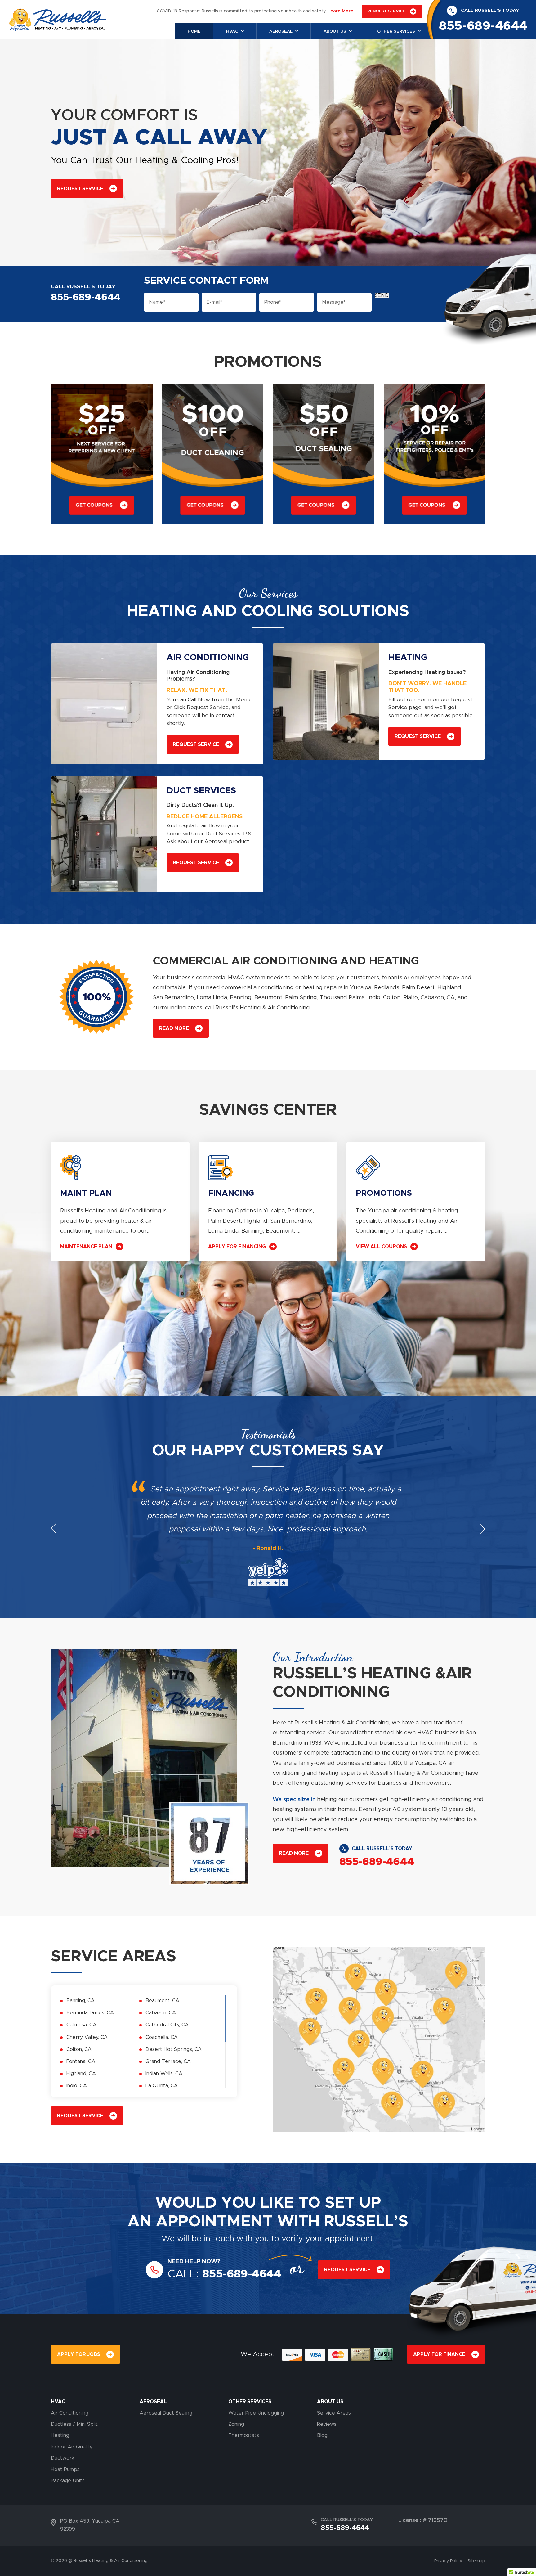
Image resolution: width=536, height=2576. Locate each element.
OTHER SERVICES (250, 2402)
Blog (322, 2435)
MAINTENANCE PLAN (86, 1247)
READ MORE (174, 1028)
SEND (382, 295)
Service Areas (334, 2413)
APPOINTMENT (214, 2222)
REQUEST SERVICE (386, 11)
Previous (54, 1529)
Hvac (232, 31)
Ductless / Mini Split (74, 2424)
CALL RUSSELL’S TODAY (490, 10)
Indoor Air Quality (72, 2447)
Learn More (340, 11)
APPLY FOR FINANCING (237, 1247)
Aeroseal (281, 31)
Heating (60, 2435)
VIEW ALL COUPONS (381, 1247)
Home (194, 31)
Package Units (68, 2481)
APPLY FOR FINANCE (439, 2354)
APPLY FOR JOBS (79, 2354)
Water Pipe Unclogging (256, 2413)
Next (482, 1529)
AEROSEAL (153, 2402)
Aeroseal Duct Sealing (166, 2413)
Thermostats (244, 2435)
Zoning (236, 2424)
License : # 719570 (423, 2520)
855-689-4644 (483, 26)
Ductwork (63, 2458)
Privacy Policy (448, 2561)
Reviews (327, 2424)
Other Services (396, 31)
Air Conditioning (70, 2413)
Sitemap (476, 2561)
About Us (335, 31)
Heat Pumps (65, 2470)
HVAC (58, 2402)
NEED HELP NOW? (194, 2261)
